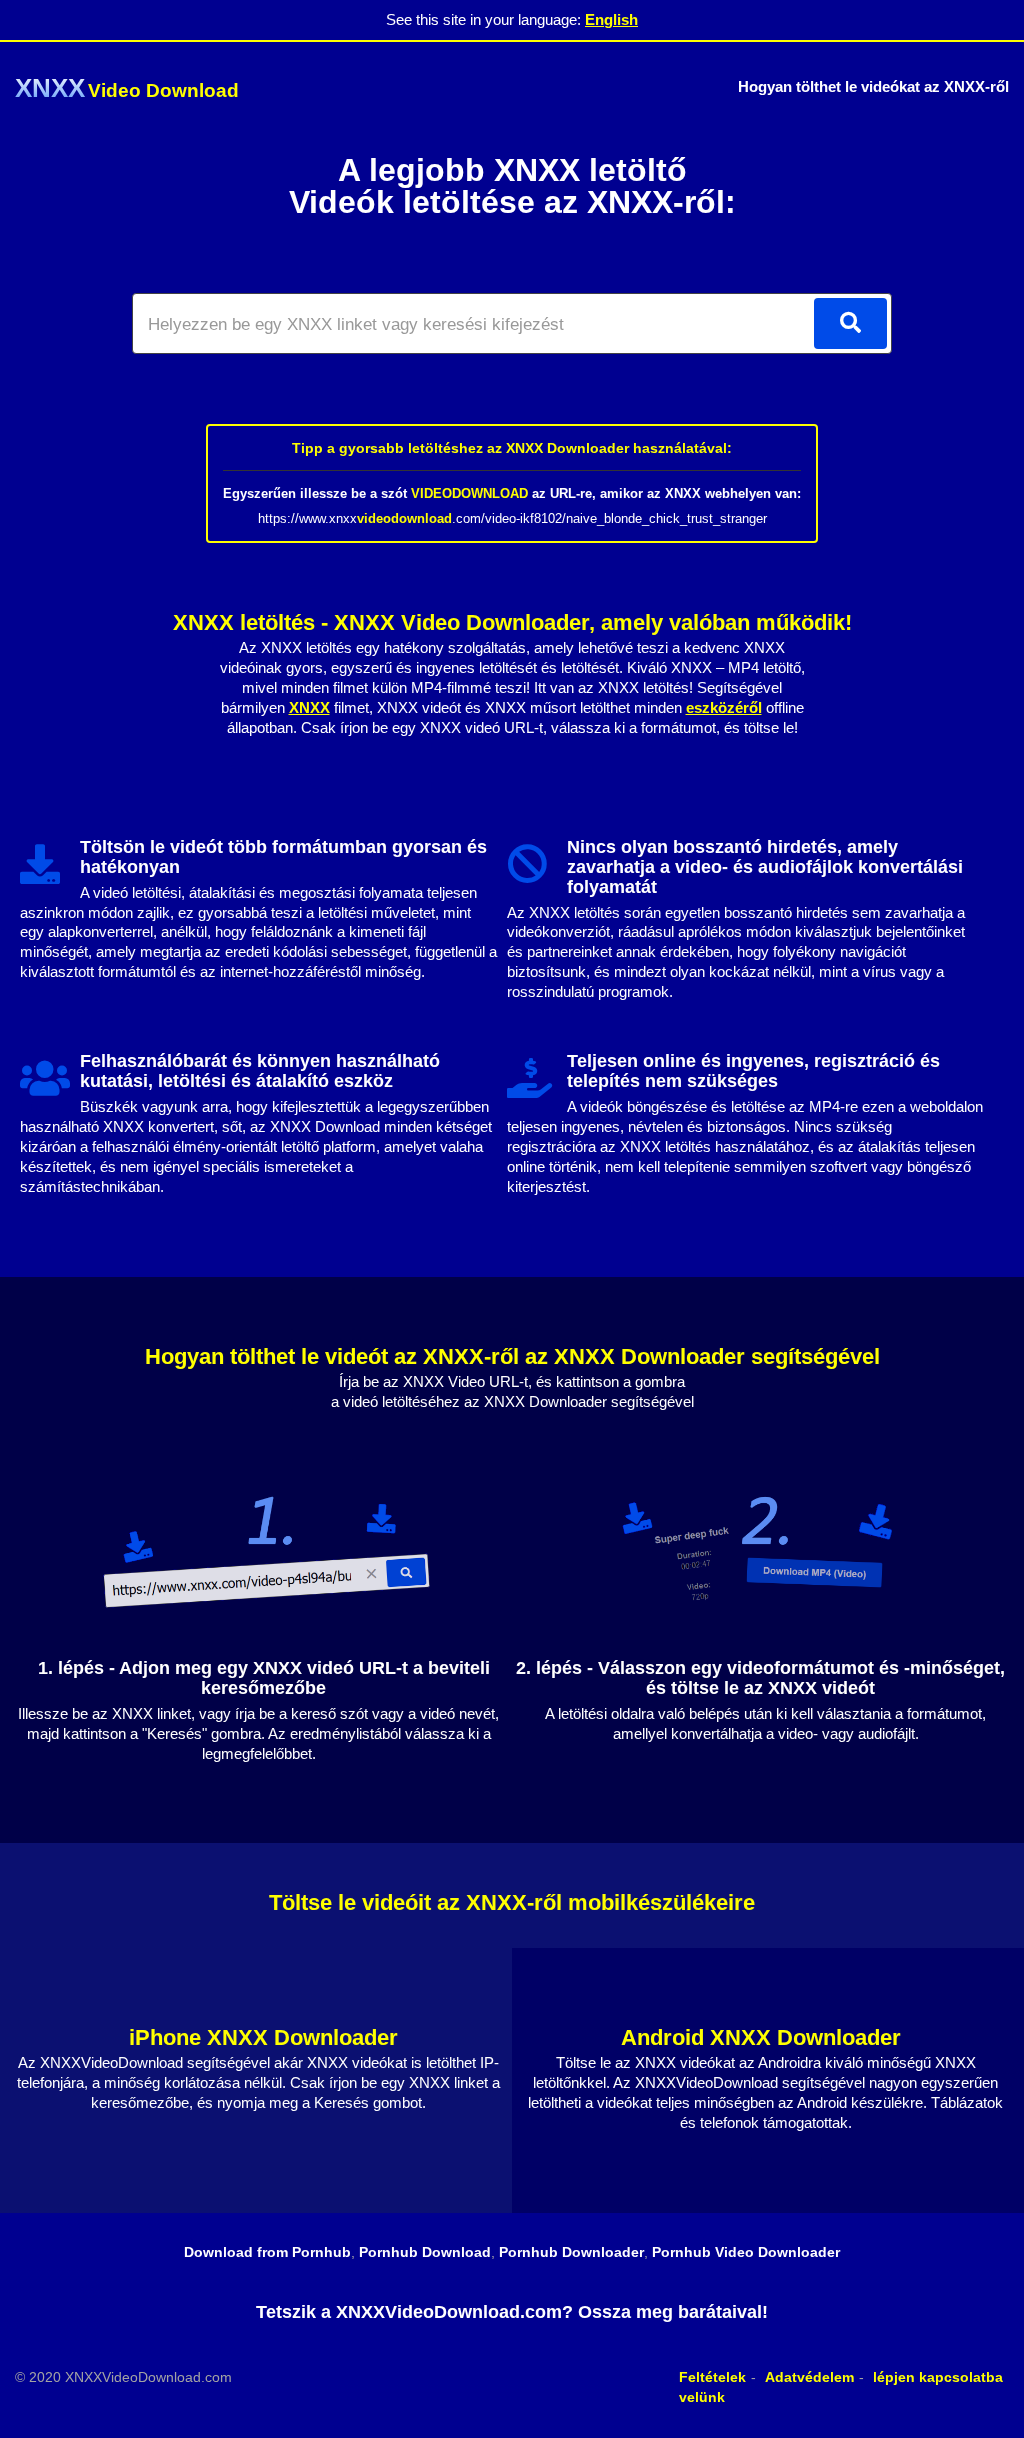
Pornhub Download (425, 2252)
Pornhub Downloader (571, 2252)
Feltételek (712, 2377)
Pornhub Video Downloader (746, 2252)
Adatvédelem (809, 2377)
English (611, 19)
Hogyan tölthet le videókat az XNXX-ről (873, 86)
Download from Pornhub (267, 2252)
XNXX (309, 707)
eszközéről (724, 707)
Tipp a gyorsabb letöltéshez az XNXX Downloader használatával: (512, 448)
